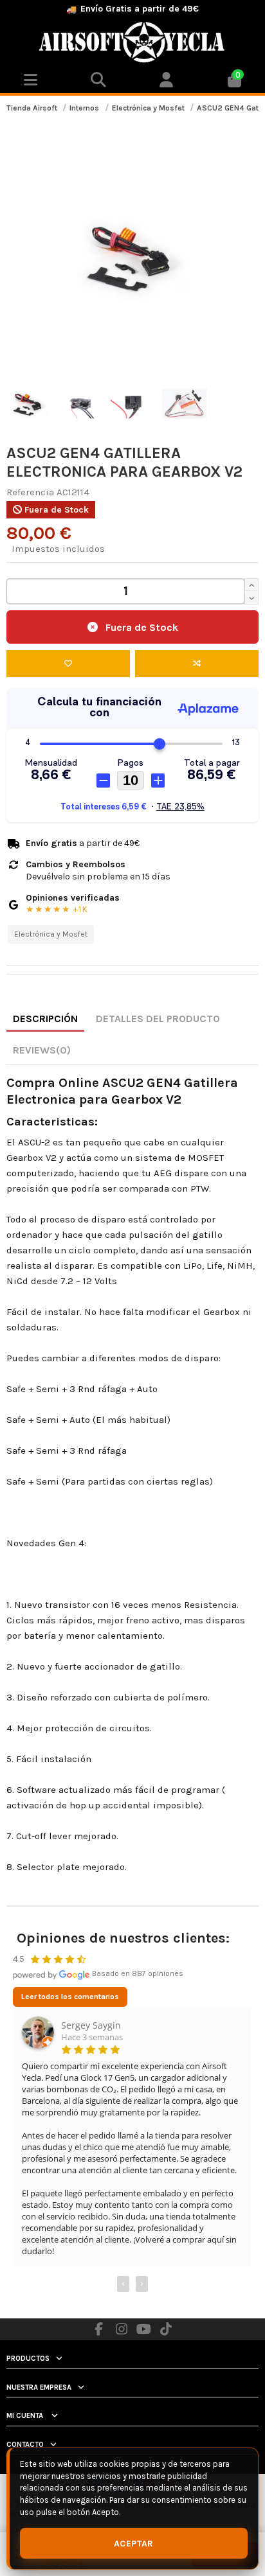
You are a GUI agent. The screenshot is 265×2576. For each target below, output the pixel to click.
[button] (167, 81)
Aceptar (134, 2544)
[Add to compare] (197, 664)
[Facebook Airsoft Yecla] (99, 2329)
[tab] (42, 1051)
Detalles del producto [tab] (158, 1019)
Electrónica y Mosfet (51, 934)
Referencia (30, 492)
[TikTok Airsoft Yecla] (166, 2329)
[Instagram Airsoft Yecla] (122, 2329)
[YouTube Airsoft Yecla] (144, 2329)
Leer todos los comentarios (70, 1997)
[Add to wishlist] (68, 664)
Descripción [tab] (45, 1019)
